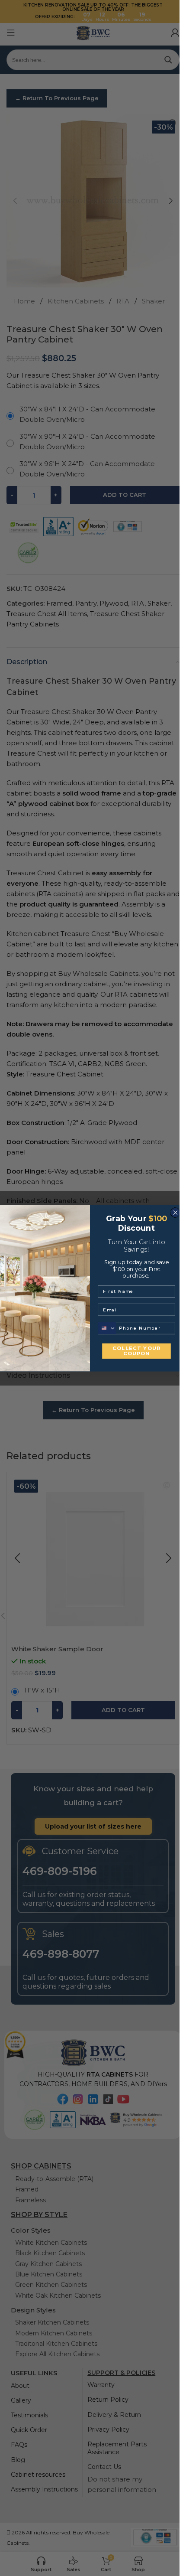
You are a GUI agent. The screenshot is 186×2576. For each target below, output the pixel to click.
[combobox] (107, 1328)
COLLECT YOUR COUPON (136, 1351)
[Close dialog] (175, 1212)
